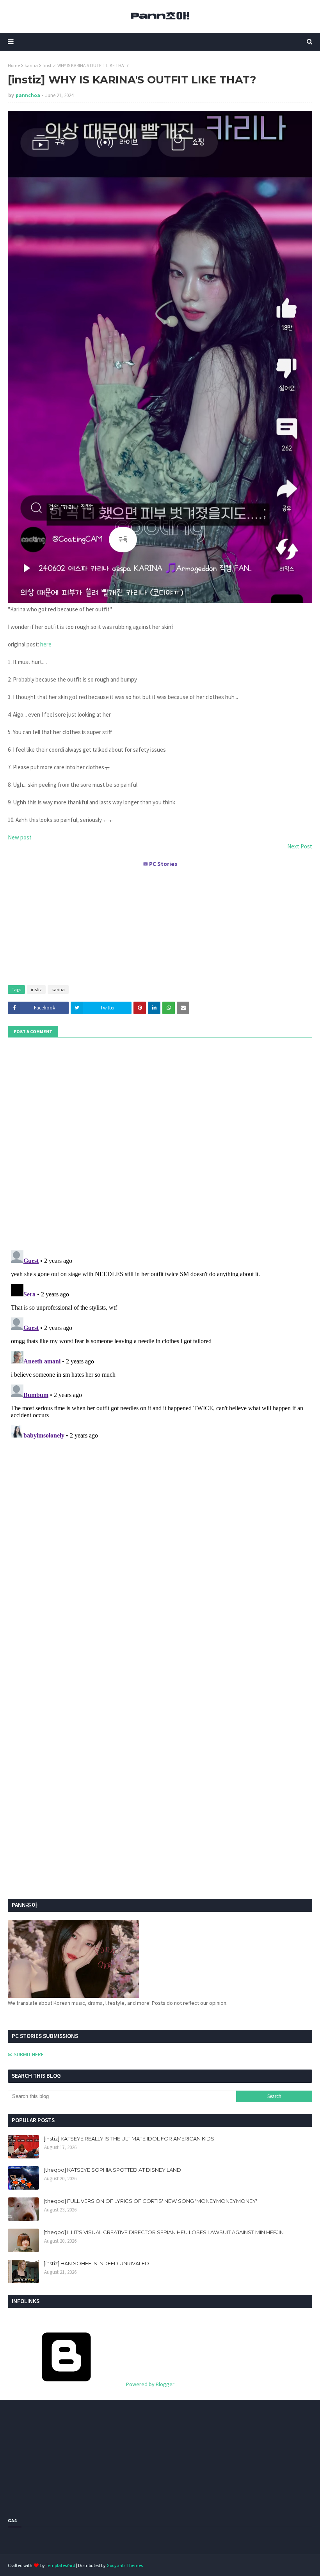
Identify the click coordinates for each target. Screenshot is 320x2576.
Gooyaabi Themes (125, 2565)
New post (20, 837)
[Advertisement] (160, 923)
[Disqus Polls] (160, 1143)
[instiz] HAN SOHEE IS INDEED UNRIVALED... (98, 2263)
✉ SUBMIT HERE (26, 2054)
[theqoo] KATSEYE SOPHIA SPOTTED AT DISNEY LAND (112, 2170)
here (46, 644)
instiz (36, 989)
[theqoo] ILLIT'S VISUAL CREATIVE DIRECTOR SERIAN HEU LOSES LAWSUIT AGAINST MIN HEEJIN (164, 2232)
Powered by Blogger (150, 2384)
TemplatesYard (60, 2565)
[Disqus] (160, 1345)
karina (31, 65)
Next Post (300, 846)
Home (14, 65)
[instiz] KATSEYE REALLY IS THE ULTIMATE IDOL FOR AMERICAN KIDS (129, 2139)
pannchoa (28, 95)
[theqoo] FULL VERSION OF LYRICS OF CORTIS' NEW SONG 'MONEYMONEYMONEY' (150, 2201)
